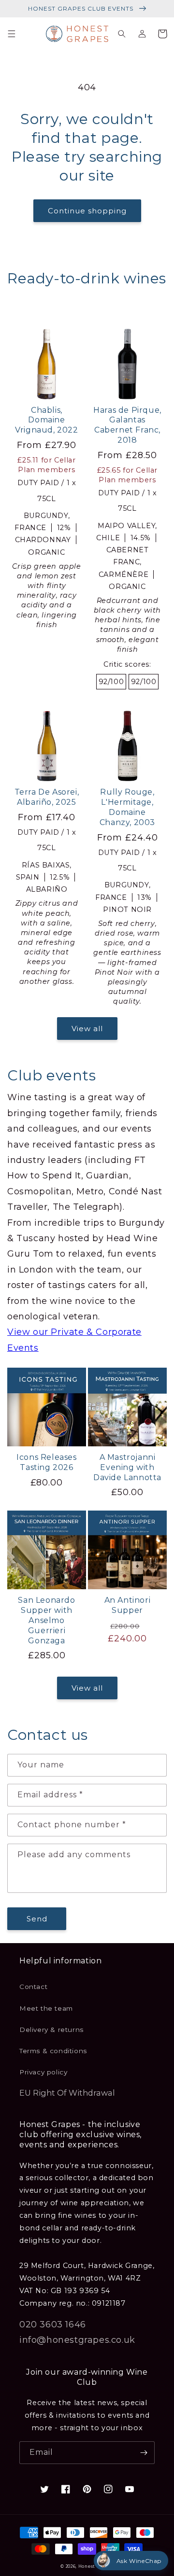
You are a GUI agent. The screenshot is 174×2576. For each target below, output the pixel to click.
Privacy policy (43, 2072)
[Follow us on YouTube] (130, 2489)
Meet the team (46, 2008)
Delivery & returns (51, 2030)
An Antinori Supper (128, 1605)
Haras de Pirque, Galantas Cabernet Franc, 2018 (127, 425)
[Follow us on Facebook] (66, 2489)
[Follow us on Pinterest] (87, 2489)
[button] (12, 34)
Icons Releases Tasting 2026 (46, 1462)
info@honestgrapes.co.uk (77, 2340)
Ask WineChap (139, 2561)
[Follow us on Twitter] (44, 2489)
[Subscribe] (144, 2453)
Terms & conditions (53, 2051)
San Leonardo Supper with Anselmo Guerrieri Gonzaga (46, 1620)
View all (87, 1029)
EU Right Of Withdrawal (67, 2093)
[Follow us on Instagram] (108, 2489)
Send (37, 1919)
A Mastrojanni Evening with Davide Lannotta (127, 1467)
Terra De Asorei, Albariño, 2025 (47, 797)
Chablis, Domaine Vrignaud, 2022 (46, 420)
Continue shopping (87, 211)
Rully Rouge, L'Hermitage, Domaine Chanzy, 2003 (127, 807)
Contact (33, 1987)
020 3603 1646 (53, 2324)
